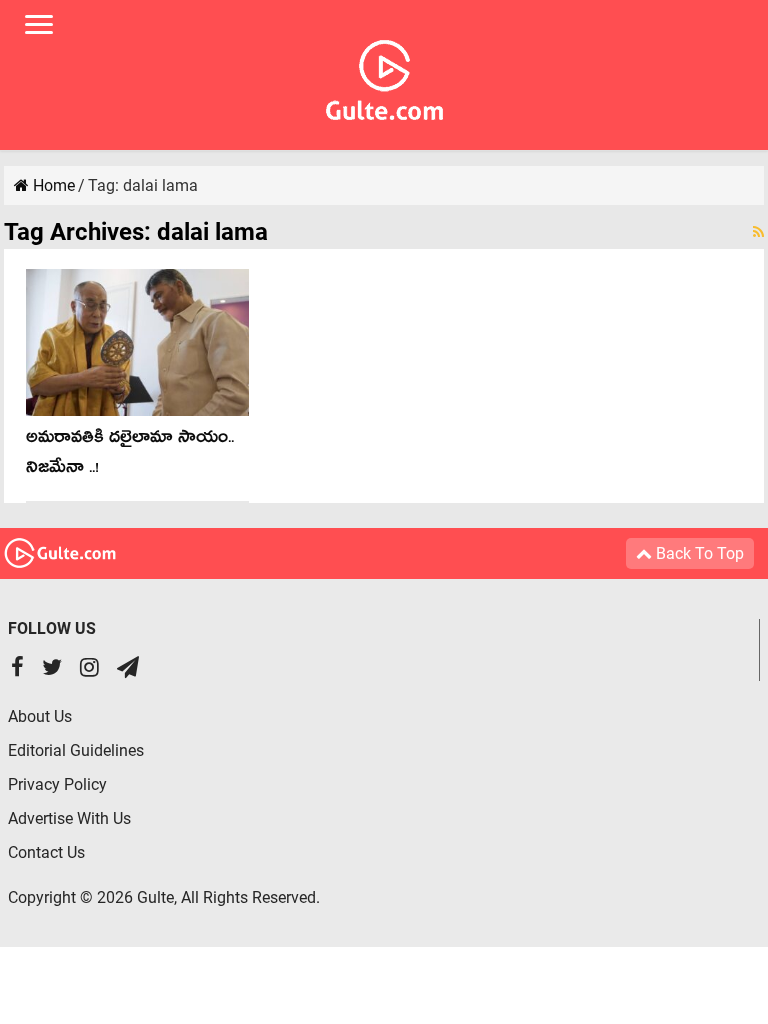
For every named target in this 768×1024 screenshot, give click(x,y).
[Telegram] (128, 669)
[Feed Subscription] (758, 232)
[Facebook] (17, 669)
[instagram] (89, 669)
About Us (40, 716)
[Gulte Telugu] (384, 76)
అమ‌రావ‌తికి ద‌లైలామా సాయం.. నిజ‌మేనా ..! (130, 455)
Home (52, 185)
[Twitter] (52, 669)
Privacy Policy (57, 784)
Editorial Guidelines (76, 750)
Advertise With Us (69, 818)
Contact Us (46, 852)
